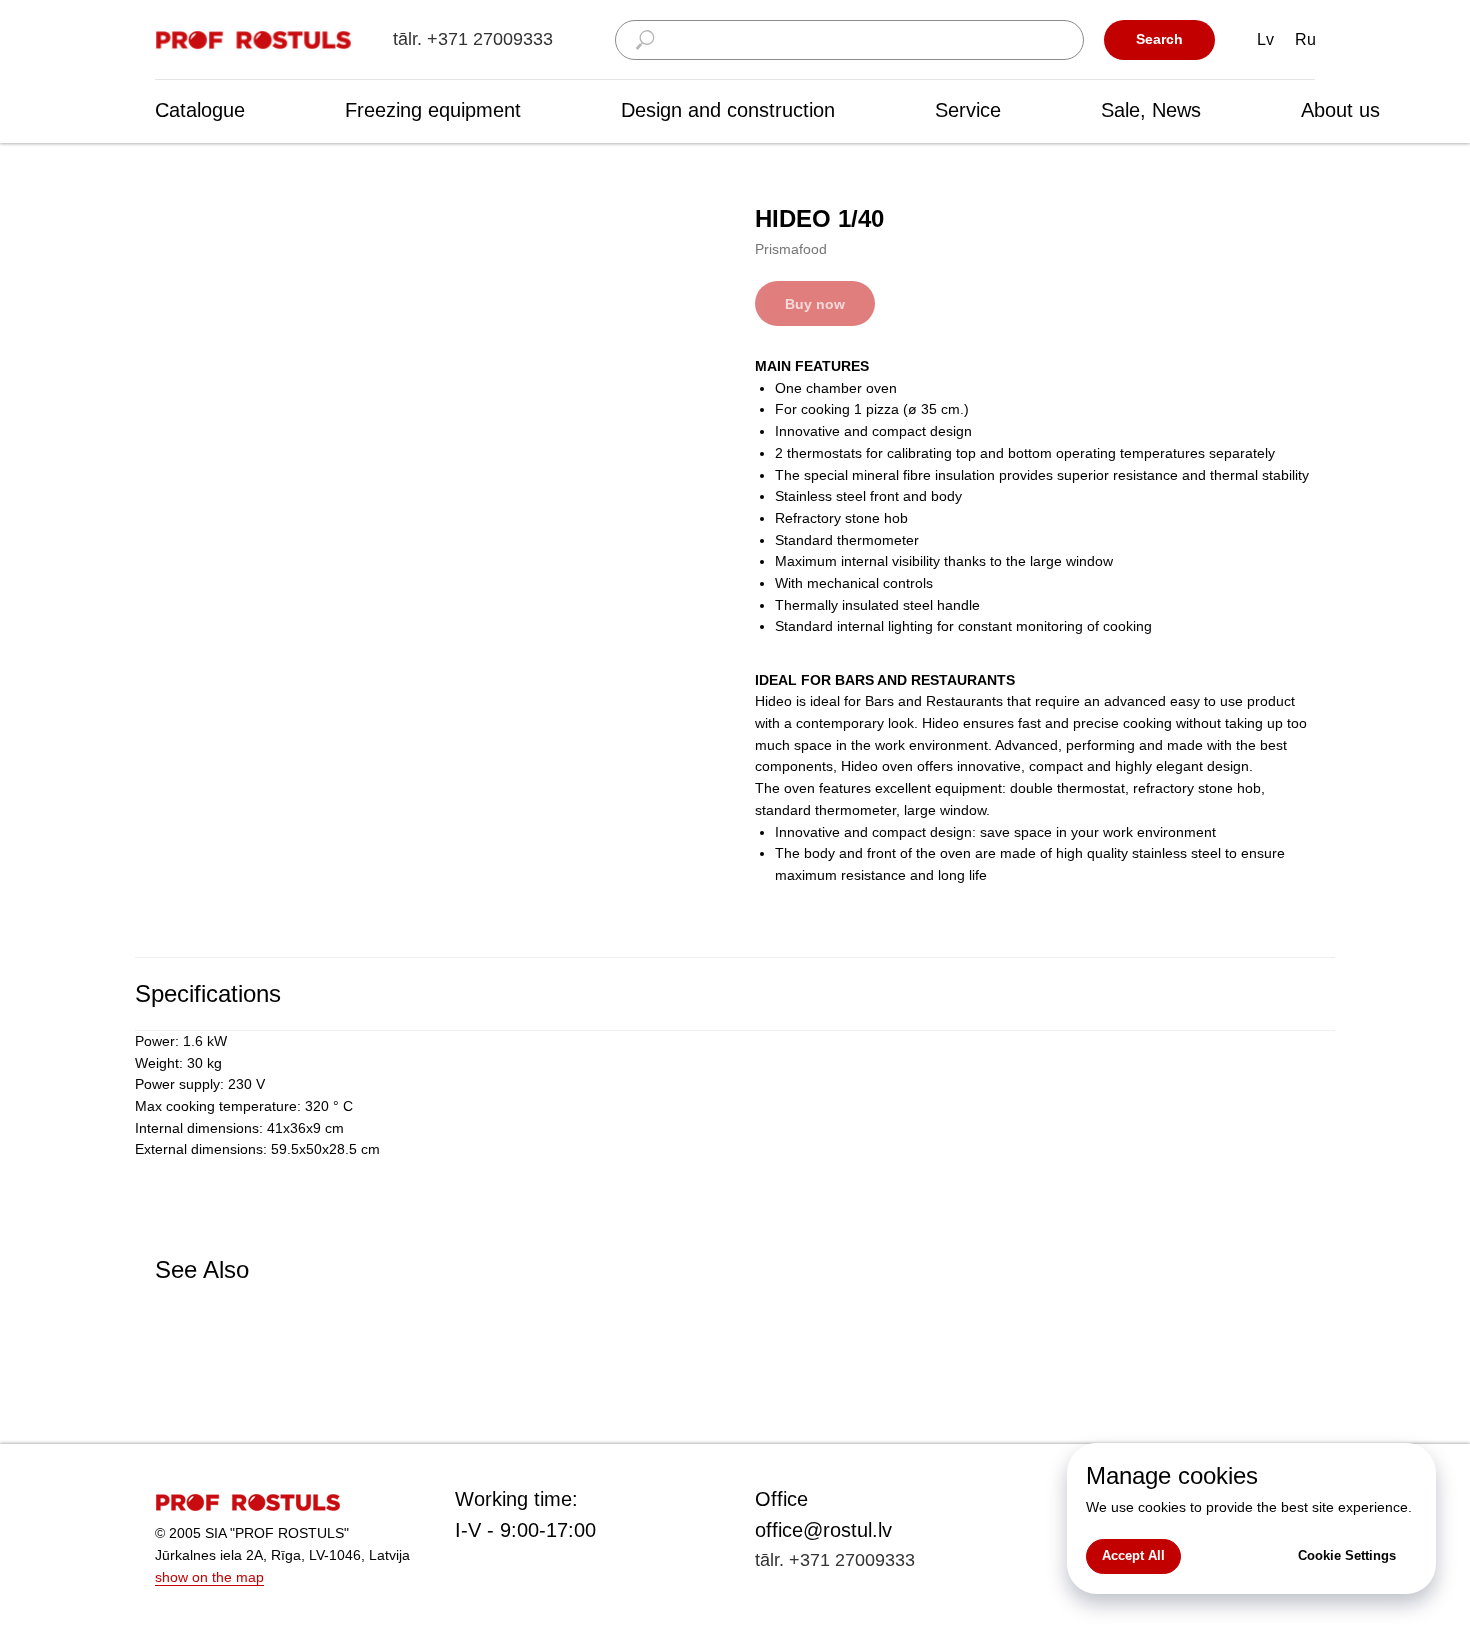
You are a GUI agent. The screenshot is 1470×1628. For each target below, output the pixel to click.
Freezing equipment (433, 110)
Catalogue (200, 110)
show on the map (209, 1577)
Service (968, 110)
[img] (255, 40)
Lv (1265, 39)
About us (1340, 110)
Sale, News (1151, 110)
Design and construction (728, 110)
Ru (1305, 39)
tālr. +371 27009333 (473, 39)
